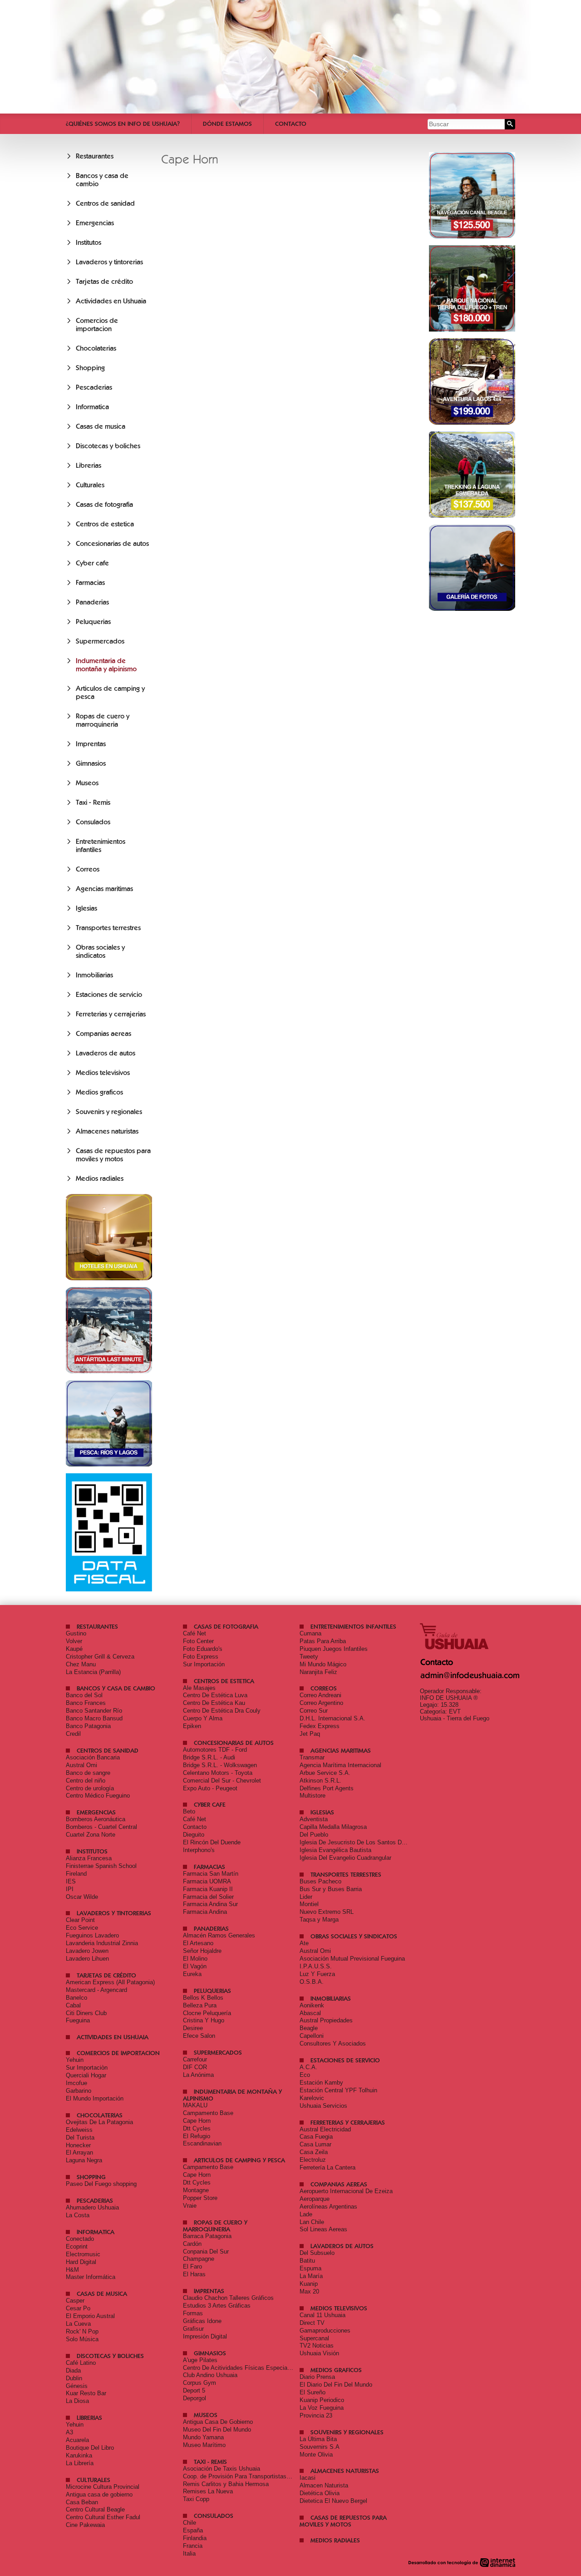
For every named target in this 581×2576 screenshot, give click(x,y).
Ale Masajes (199, 1688)
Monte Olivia (316, 2455)
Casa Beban (82, 2502)
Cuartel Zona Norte (91, 1835)
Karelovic (312, 2098)
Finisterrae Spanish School (101, 1866)
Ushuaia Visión (319, 2353)
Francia (193, 2546)
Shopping (90, 368)
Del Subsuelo (317, 2253)
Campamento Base (208, 2113)
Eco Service (82, 1928)
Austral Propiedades (326, 2020)
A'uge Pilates (200, 2360)
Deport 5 (194, 2390)
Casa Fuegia (316, 2137)
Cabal (73, 2005)
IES (71, 1881)
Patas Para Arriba (323, 1641)
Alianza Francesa (89, 1858)
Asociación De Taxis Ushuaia (222, 2469)
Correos (88, 869)
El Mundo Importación (95, 2098)
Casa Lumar (315, 2144)
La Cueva (78, 2324)
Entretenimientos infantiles (101, 846)
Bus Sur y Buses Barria (331, 1889)
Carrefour (195, 2059)
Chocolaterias (96, 348)
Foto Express (201, 1657)
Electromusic (83, 2254)
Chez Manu (81, 1664)
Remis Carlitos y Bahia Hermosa (226, 2484)
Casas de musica (101, 426)
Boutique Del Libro (90, 2448)
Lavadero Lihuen (87, 1959)
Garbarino (79, 2091)
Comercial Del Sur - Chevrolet (222, 1781)
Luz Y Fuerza (317, 1974)
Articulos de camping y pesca (239, 2160)
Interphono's (199, 1850)
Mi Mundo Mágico (323, 1664)
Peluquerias (93, 622)
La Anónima (198, 2075)
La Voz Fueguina (322, 2408)
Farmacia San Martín (211, 1874)
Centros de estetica (105, 524)
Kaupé (74, 1649)
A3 (69, 2432)
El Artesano (198, 1943)
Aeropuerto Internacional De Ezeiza (346, 2191)
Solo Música (82, 2339)
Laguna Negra (84, 2160)
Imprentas (91, 744)
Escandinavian (202, 2143)
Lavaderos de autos (106, 1053)
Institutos (89, 243)
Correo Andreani (320, 1695)
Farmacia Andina (205, 1912)
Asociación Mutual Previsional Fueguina (352, 1959)
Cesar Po (78, 2308)
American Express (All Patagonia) (110, 1982)
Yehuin (75, 2060)
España (193, 2530)
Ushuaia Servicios (323, 2106)
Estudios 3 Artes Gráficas (217, 2306)
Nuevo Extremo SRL (327, 1912)
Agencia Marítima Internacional (340, 1765)
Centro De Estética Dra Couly (222, 1711)
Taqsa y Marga (319, 1920)
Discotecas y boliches (108, 446)
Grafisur (193, 2329)
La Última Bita (318, 2439)
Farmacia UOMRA (207, 1881)
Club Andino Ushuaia (210, 2375)
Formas (193, 2313)
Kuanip (309, 2284)
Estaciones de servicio (109, 995)
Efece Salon (199, 2036)
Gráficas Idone (202, 2321)
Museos (87, 783)
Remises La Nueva (208, 2491)
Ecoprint (77, 2247)
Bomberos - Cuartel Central (101, 1827)
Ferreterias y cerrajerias (111, 1014)
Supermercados (100, 641)
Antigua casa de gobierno (99, 2494)
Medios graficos (99, 1092)
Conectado (80, 2239)
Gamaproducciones (325, 2331)
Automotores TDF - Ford (215, 1750)
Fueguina (78, 2020)
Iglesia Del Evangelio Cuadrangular (345, 1858)
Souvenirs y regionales (109, 1112)
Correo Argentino (321, 1703)
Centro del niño (86, 1781)
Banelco (76, 1998)
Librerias (89, 466)
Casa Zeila (314, 2152)
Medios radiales (100, 1179)
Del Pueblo (314, 1835)
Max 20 (309, 2291)
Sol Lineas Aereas (323, 2229)
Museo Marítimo (204, 2445)
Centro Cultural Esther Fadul (103, 2517)
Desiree (193, 2028)
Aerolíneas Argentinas (328, 2207)
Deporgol (194, 2398)
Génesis (77, 2386)
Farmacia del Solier (208, 1897)
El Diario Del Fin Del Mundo (336, 2385)
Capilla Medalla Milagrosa (333, 1827)
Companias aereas (103, 1034)
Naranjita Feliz (318, 1672)
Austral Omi (81, 1765)
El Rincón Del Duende (212, 1842)
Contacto (291, 124)
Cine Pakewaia (85, 2525)
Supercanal (314, 2338)
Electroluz (313, 2160)
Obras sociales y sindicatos (100, 951)
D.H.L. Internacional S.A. (332, 1718)
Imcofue (76, 2083)
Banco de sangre (88, 1773)
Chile (190, 2523)
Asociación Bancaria (93, 1757)
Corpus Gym (199, 2383)
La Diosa (77, 2401)
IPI (70, 1889)
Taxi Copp (196, 2499)
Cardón (192, 2244)
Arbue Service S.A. (325, 1773)
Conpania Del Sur (206, 2252)
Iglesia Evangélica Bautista (335, 1850)
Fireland (76, 1874)
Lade (306, 2214)
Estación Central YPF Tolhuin (338, 2090)
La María (311, 2276)
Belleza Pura (200, 2005)
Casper (75, 2301)
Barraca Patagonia (207, 2236)
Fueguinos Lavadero (92, 1935)
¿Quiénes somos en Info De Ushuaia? (123, 124)
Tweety (309, 1657)
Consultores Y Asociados (333, 2043)
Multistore (313, 1796)
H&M (72, 2270)
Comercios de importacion (97, 325)
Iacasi (308, 2478)
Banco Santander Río (94, 1711)
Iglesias (86, 908)
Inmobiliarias (94, 975)
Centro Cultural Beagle (95, 2509)
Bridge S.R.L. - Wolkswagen (220, 1765)
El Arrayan (79, 2152)
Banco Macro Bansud (94, 1718)
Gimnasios (91, 763)
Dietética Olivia (320, 2493)
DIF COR (195, 2067)
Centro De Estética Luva (215, 1695)
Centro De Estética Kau (214, 1703)
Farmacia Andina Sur (210, 1904)
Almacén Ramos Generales (219, 1935)
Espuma (310, 2268)
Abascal (310, 2013)
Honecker (78, 2145)
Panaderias (92, 602)
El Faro (192, 2266)
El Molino (195, 1959)
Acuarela (77, 2440)
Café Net (194, 1633)
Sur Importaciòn (87, 2068)
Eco (305, 2075)
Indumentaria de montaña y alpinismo (106, 665)
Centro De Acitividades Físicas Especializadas (244, 2368)
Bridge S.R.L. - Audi (209, 1757)
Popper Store (200, 2198)
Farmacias (90, 583)
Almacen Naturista (324, 2485)
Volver (74, 1641)
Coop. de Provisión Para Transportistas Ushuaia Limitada (258, 2476)
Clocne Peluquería (207, 2013)
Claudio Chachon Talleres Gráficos (228, 2298)
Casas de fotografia (104, 505)
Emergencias (95, 223)
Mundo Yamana (203, 2437)
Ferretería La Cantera (327, 2167)
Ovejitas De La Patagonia (99, 2122)
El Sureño (313, 2392)
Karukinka (79, 2455)
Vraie (190, 2206)
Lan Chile (312, 2222)
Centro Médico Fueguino (98, 1796)
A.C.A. (308, 2067)
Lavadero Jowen (87, 1951)
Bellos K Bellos (203, 1998)
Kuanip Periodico (322, 2400)
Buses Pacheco (320, 1881)
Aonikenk (312, 2005)
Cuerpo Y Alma (203, 1718)
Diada (73, 2370)
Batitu (307, 2261)
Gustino (76, 1633)
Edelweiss (79, 2130)
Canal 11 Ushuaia (323, 2315)
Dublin (74, 2378)
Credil (73, 1734)
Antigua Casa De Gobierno (218, 2422)
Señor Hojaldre (202, 1951)
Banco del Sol (84, 1695)
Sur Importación (204, 1664)
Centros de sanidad (105, 203)
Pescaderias (94, 387)
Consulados (93, 822)
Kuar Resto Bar (86, 2393)
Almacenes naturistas (107, 1131)
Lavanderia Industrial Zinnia (102, 1943)
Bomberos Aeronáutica (96, 1819)
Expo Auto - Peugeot (210, 1788)
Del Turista (80, 2138)
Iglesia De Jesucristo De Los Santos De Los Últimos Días (376, 1842)
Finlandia (195, 2538)
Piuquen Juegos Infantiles (334, 1649)
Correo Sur (314, 1711)
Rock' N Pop (82, 2331)
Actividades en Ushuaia (111, 301)
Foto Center (198, 1641)
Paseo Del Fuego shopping (101, 2184)
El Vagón (195, 1966)
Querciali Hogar (86, 2075)
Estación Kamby (321, 2083)
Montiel (309, 1904)
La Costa (78, 2215)
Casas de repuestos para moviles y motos (113, 1155)
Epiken (192, 1726)
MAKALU (195, 2105)
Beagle (309, 2028)
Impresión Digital (205, 2336)
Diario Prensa (317, 2377)
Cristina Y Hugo (204, 2020)
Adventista (314, 1819)
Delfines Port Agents (327, 1788)
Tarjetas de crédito (104, 282)
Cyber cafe (92, 563)
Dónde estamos (227, 124)
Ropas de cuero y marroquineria (103, 720)
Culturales (90, 485)
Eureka (192, 1974)
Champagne (199, 2259)
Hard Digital (81, 2262)
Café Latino (81, 2363)
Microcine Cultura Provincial (103, 2487)
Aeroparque (315, 2199)
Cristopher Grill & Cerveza (100, 1657)
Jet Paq (310, 1734)
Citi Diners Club (86, 2013)
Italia (189, 2554)
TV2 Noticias (317, 2346)
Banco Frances (86, 1703)
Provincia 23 (316, 2415)
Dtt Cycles (197, 2128)
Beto (189, 1811)
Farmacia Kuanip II (208, 1889)
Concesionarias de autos (112, 544)
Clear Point (80, 1920)
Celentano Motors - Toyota (218, 1773)
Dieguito (194, 1835)
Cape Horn (197, 2121)
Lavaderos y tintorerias (109, 262)
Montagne (196, 2190)
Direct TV (312, 2323)
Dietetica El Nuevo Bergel (333, 2501)
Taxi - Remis (93, 803)
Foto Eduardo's (203, 1649)
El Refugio (197, 2136)
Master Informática (91, 2277)
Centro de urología (90, 1788)
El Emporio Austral (90, 2316)
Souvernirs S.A (320, 2447)
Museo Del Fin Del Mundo (217, 2430)
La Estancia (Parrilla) (93, 1672)
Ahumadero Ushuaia (92, 2207)
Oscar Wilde (82, 1897)
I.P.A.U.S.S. (316, 1966)
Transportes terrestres (108, 928)
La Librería (80, 2463)
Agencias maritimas (104, 889)
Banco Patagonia (88, 1726)
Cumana (310, 1633)
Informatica (92, 407)
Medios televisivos (103, 1073)
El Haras (194, 2274)
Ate (304, 1943)
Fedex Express (320, 1726)
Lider (306, 1897)
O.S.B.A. (312, 1982)
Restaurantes (95, 156)
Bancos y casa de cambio (116, 1688)
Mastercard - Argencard (96, 1990)
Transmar (312, 1757)
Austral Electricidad (325, 2129)
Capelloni (312, 2036)
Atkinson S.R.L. (320, 1781)
